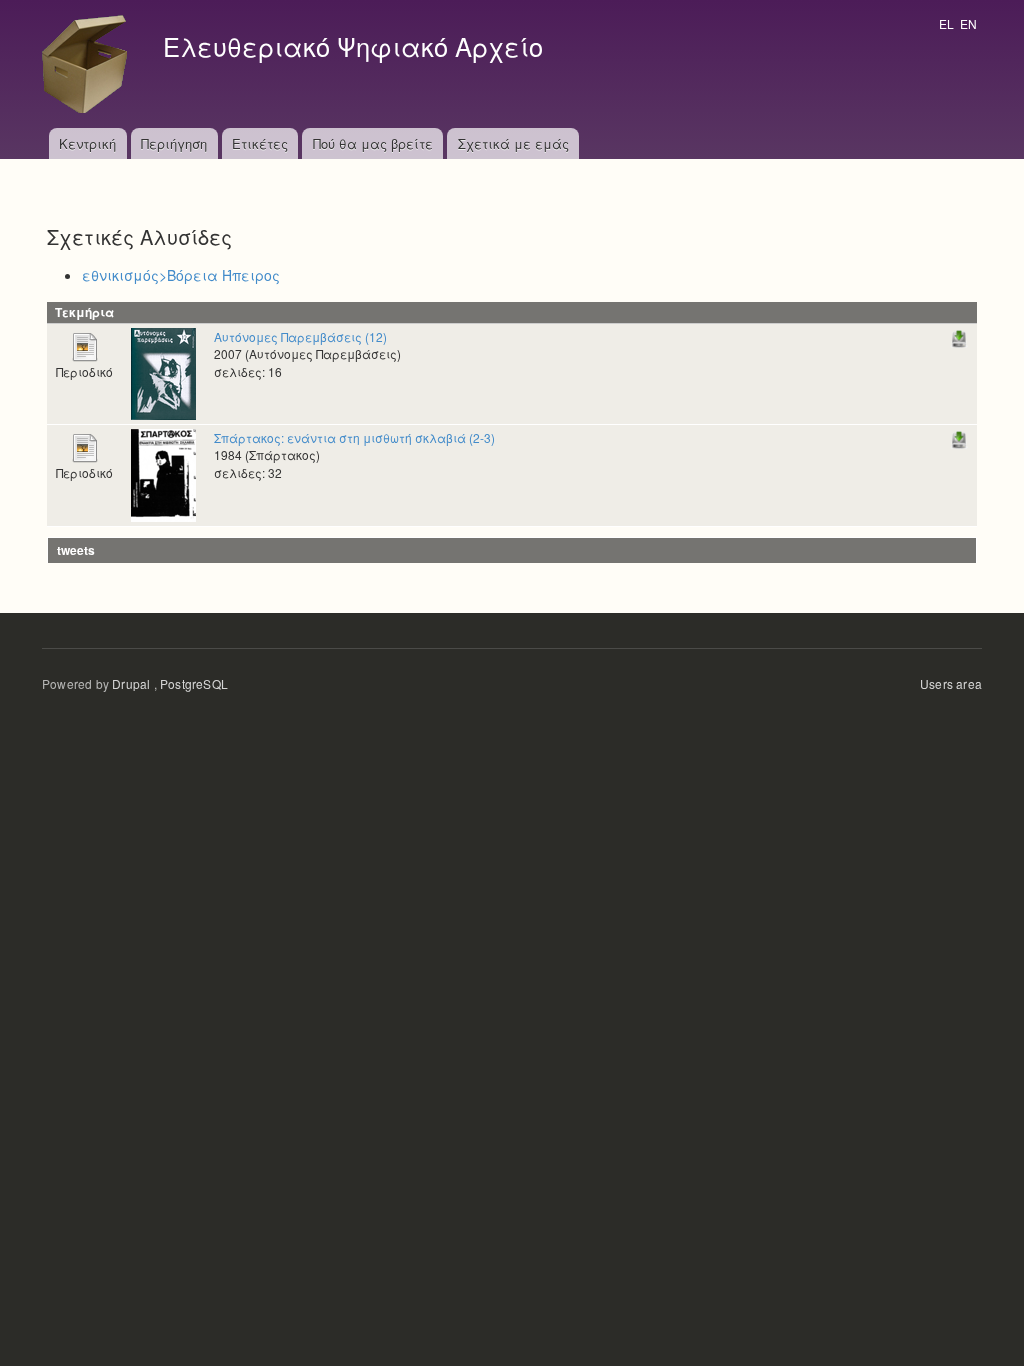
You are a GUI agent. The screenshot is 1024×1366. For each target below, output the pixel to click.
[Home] (90, 64)
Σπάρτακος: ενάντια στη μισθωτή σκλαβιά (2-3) (354, 437)
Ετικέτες (260, 143)
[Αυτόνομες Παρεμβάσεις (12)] (163, 371)
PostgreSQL (194, 683)
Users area (951, 683)
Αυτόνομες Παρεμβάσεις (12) (300, 336)
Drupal (131, 683)
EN (968, 23)
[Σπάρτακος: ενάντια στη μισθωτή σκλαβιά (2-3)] (163, 473)
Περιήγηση (174, 143)
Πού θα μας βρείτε (373, 143)
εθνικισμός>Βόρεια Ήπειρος (181, 275)
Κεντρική (87, 143)
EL (946, 23)
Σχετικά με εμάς (513, 143)
